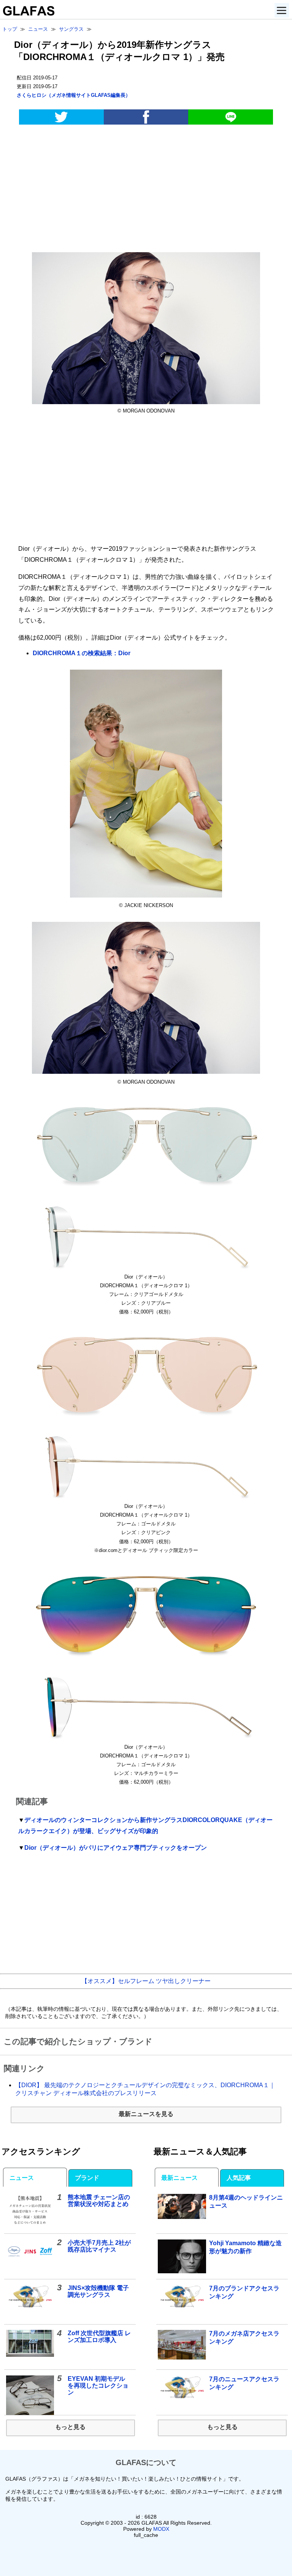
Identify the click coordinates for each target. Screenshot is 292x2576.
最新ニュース (179, 2178)
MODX (161, 2529)
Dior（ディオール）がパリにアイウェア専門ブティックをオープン (116, 1848)
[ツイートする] (61, 117)
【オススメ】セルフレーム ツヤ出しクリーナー (146, 1981)
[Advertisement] (146, 190)
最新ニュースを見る (146, 2114)
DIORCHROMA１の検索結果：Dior (82, 653)
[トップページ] (27, 13)
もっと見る (70, 2427)
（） (74, 95)
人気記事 (239, 2178)
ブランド (87, 2178)
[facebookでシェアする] (146, 117)
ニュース (22, 2178)
